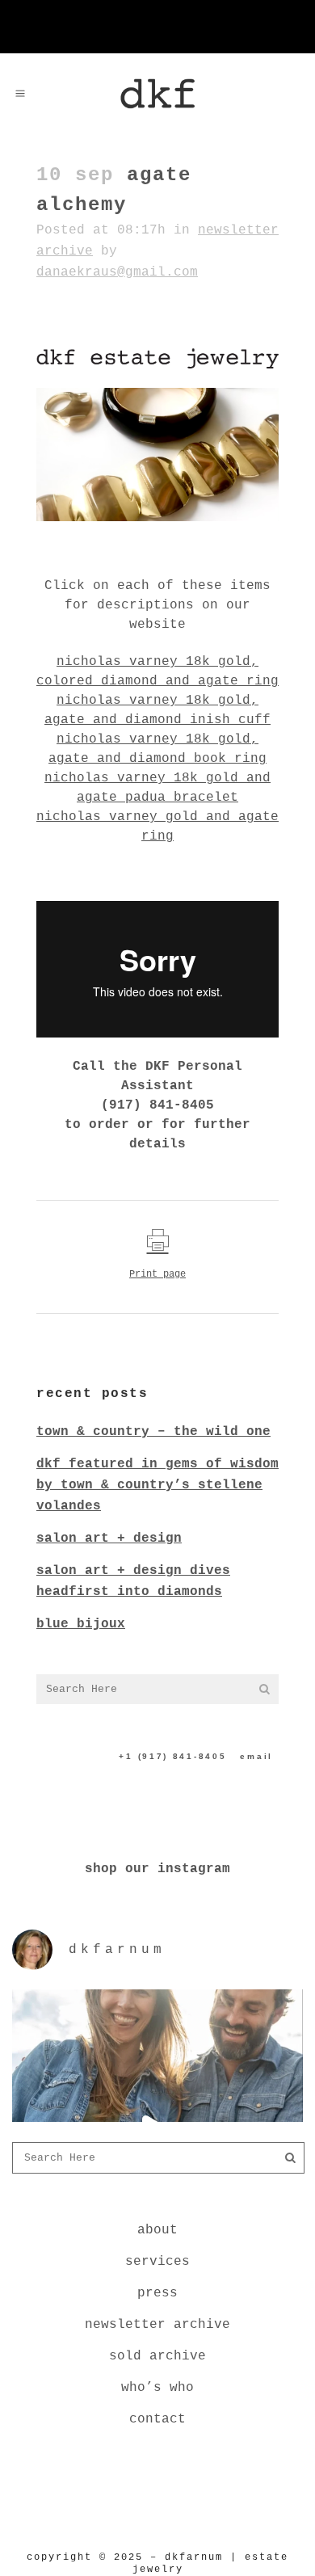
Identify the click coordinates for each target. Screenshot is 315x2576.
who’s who (157, 2388)
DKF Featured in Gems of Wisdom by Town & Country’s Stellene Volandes (157, 1485)
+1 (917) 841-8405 (172, 1756)
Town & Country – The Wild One (153, 1432)
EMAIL (256, 1756)
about (157, 2230)
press (157, 2293)
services (157, 2262)
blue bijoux (81, 1624)
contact (157, 2419)
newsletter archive (157, 2325)
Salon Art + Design (109, 1538)
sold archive (157, 2356)
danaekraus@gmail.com (117, 272)
